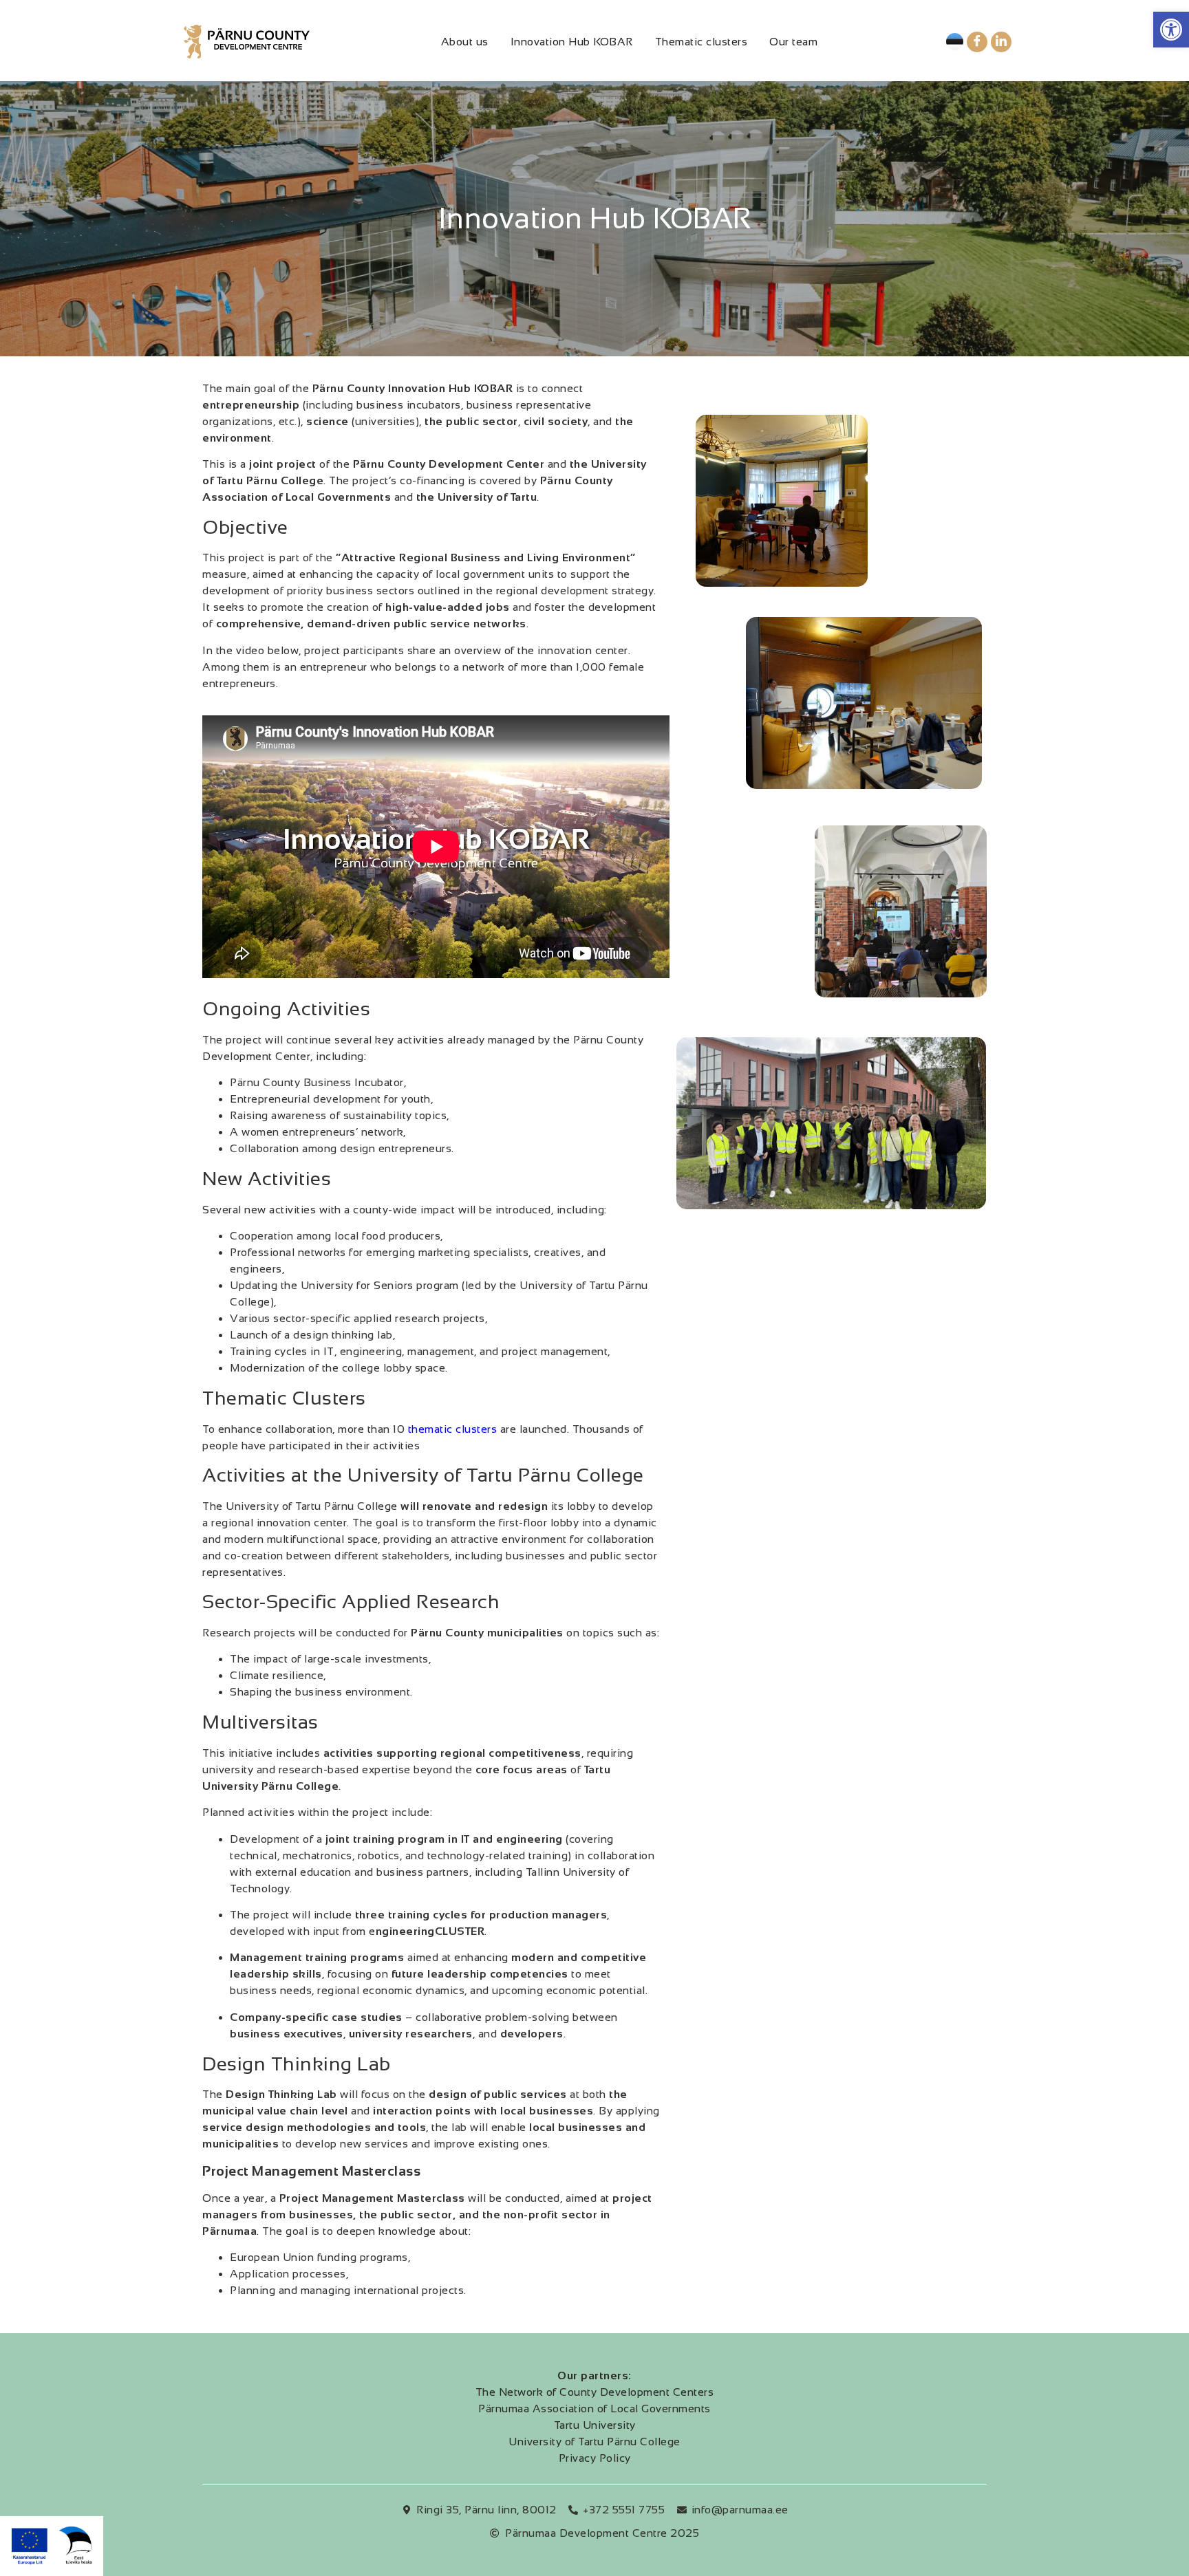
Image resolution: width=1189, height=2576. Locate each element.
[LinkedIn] (1001, 42)
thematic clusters (453, 1429)
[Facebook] (977, 42)
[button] (1171, 30)
